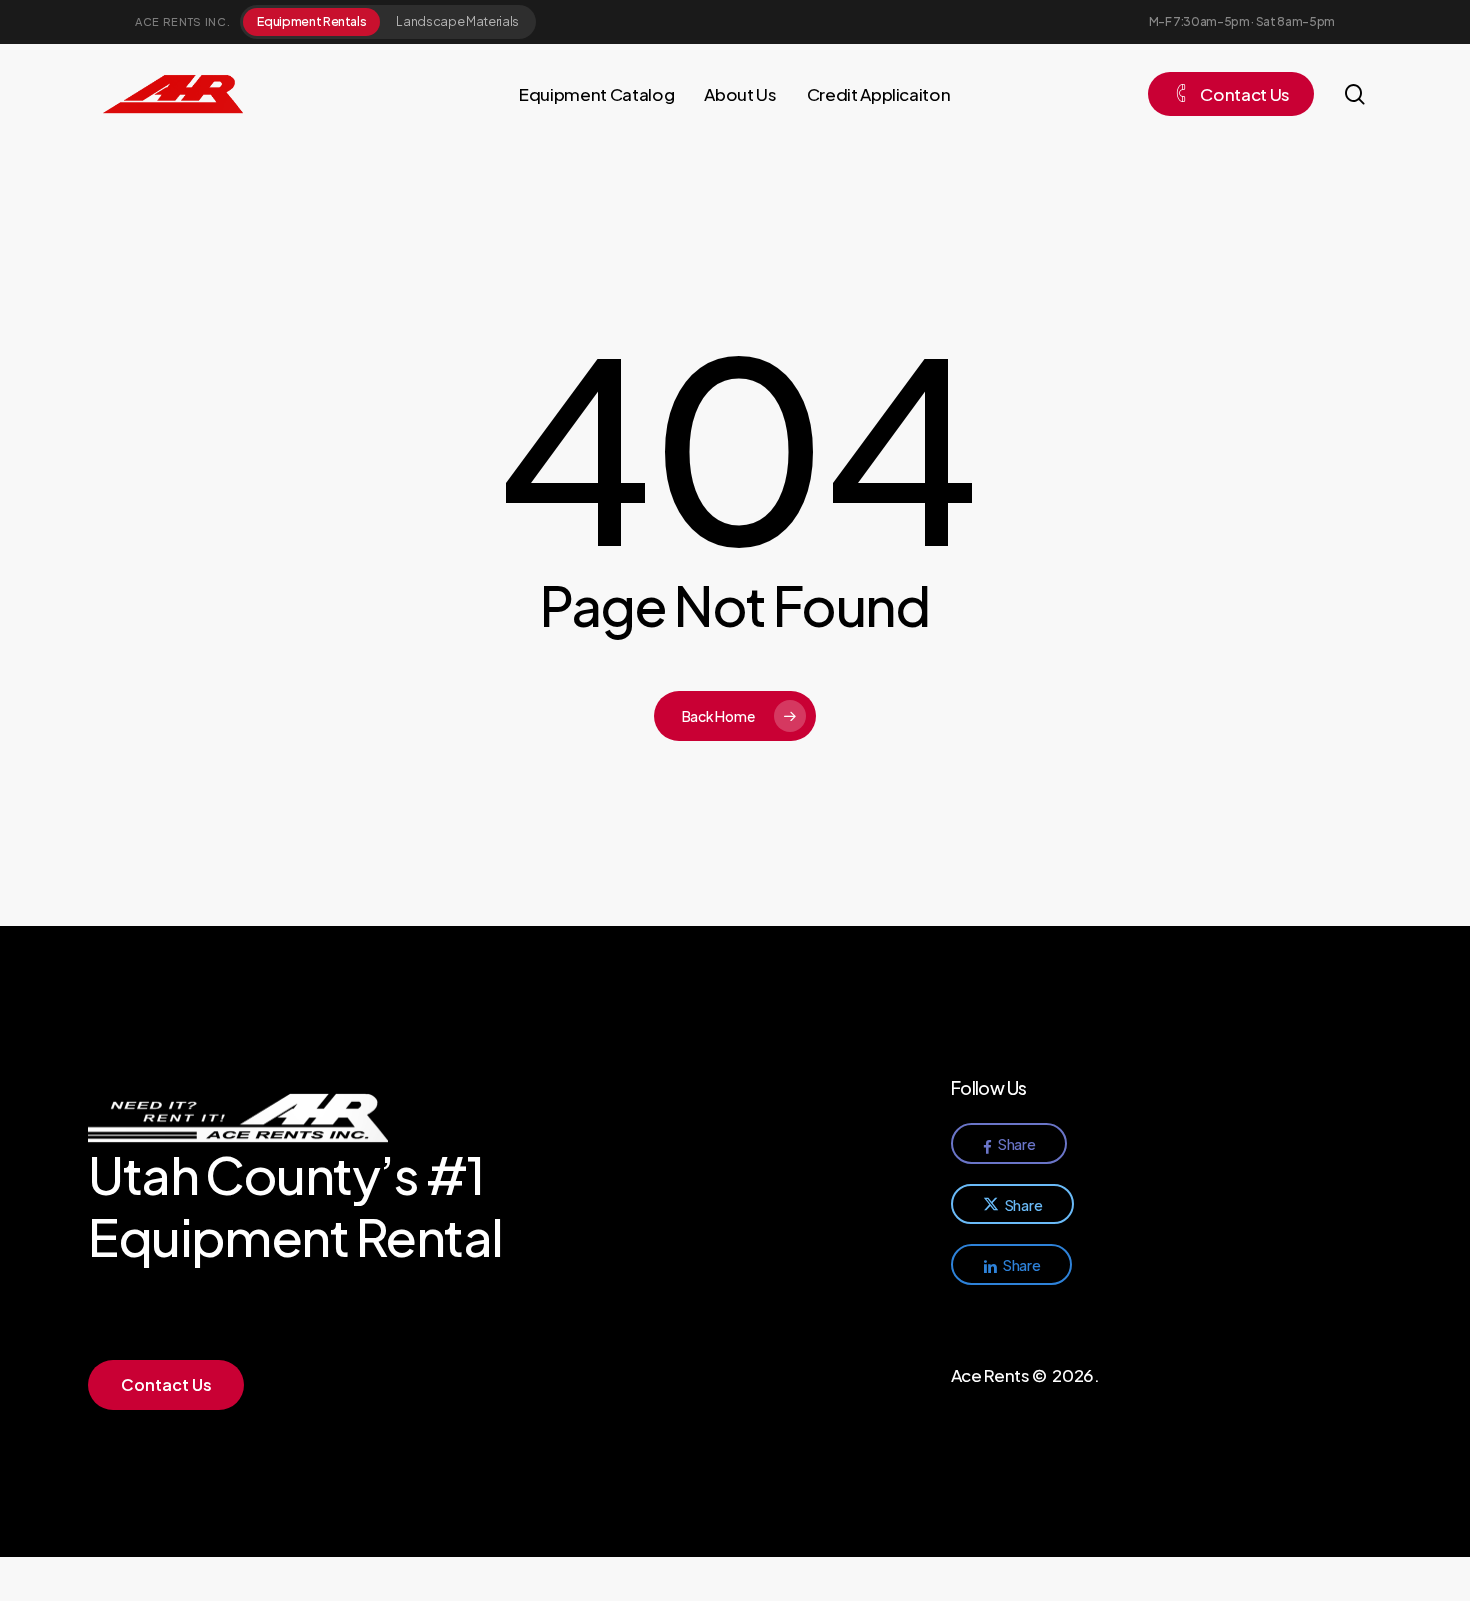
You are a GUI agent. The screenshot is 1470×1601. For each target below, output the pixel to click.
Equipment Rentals (311, 21)
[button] (166, 1385)
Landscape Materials (457, 21)
